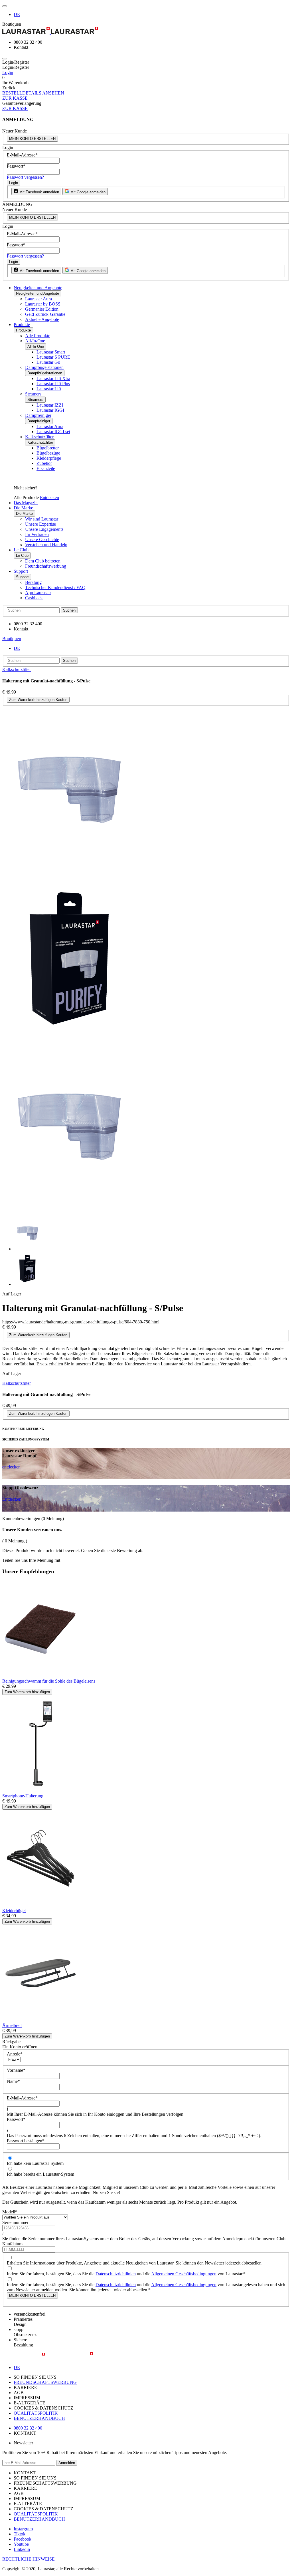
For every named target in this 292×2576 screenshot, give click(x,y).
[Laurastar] (146, 31)
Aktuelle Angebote (42, 319)
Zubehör (44, 463)
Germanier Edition (42, 309)
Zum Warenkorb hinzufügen (27, 1692)
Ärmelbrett (12, 2025)
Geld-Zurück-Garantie (45, 314)
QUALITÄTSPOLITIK (36, 2413)
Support (21, 571)
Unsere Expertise (40, 524)
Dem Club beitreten (43, 561)
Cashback (34, 598)
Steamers (33, 394)
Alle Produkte (38, 336)
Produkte (22, 324)
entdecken (11, 1467)
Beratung (33, 582)
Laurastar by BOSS (43, 304)
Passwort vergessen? (25, 177)
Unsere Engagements (44, 529)
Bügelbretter (48, 448)
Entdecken (49, 498)
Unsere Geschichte (42, 539)
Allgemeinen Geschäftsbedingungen (184, 2274)
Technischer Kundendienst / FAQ (55, 587)
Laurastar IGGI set (53, 432)
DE (17, 14)
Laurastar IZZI (50, 405)
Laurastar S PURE (53, 357)
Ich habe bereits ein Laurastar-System (40, 2174)
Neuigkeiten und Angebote (38, 288)
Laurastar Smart (51, 352)
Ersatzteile (46, 468)
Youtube (21, 2544)
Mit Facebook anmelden (39, 192)
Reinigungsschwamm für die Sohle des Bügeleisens (49, 1681)
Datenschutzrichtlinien (116, 2274)
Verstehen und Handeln (46, 545)
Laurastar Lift (49, 389)
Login (8, 72)
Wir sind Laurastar (42, 519)
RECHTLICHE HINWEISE (29, 2559)
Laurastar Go (48, 362)
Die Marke (23, 508)
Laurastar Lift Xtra (53, 378)
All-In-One (35, 341)
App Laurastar (38, 593)
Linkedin (22, 2549)
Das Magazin (26, 503)
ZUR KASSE (15, 98)
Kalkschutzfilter (39, 437)
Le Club (21, 550)
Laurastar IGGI (50, 410)
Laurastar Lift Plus (53, 384)
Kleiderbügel (14, 1911)
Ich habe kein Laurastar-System (35, 2163)
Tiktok (20, 2534)
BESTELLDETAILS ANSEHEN (33, 93)
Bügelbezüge (48, 453)
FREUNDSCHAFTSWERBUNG (45, 2382)
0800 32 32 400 (28, 2428)
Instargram (23, 2529)
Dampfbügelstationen (44, 367)
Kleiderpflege (49, 458)
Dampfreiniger (38, 415)
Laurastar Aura (38, 299)
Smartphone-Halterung (23, 1796)
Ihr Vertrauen (37, 534)
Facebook (23, 2539)
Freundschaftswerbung (46, 566)
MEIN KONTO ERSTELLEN (32, 139)
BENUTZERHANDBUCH (39, 2418)
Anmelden (67, 2463)
